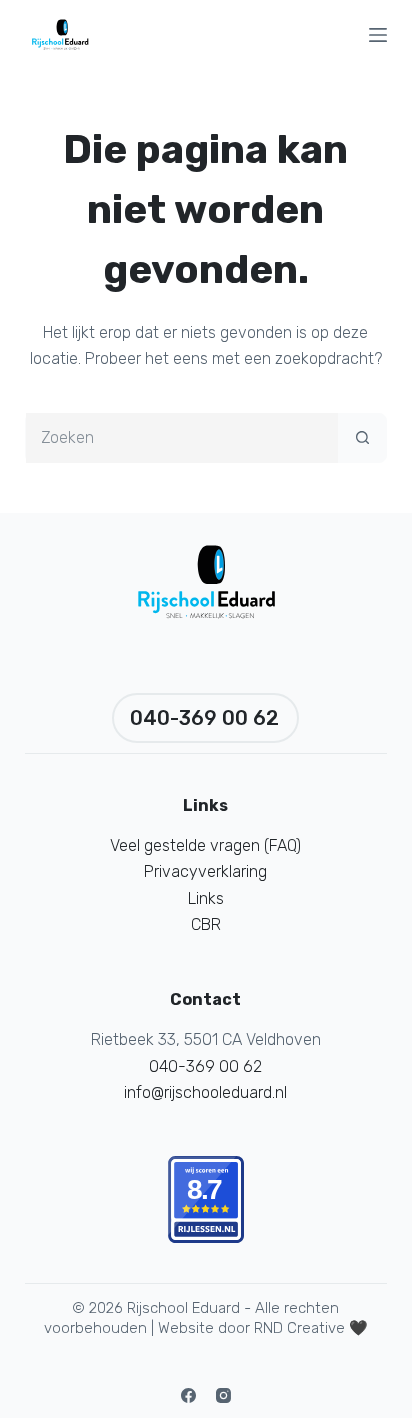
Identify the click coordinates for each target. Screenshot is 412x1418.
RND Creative (299, 1328)
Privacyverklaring (205, 871)
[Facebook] (188, 1395)
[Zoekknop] (362, 438)
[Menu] (378, 35)
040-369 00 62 (204, 718)
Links (206, 898)
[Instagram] (223, 1395)
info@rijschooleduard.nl (205, 1092)
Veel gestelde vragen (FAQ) (205, 845)
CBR (206, 924)
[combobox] (182, 438)
